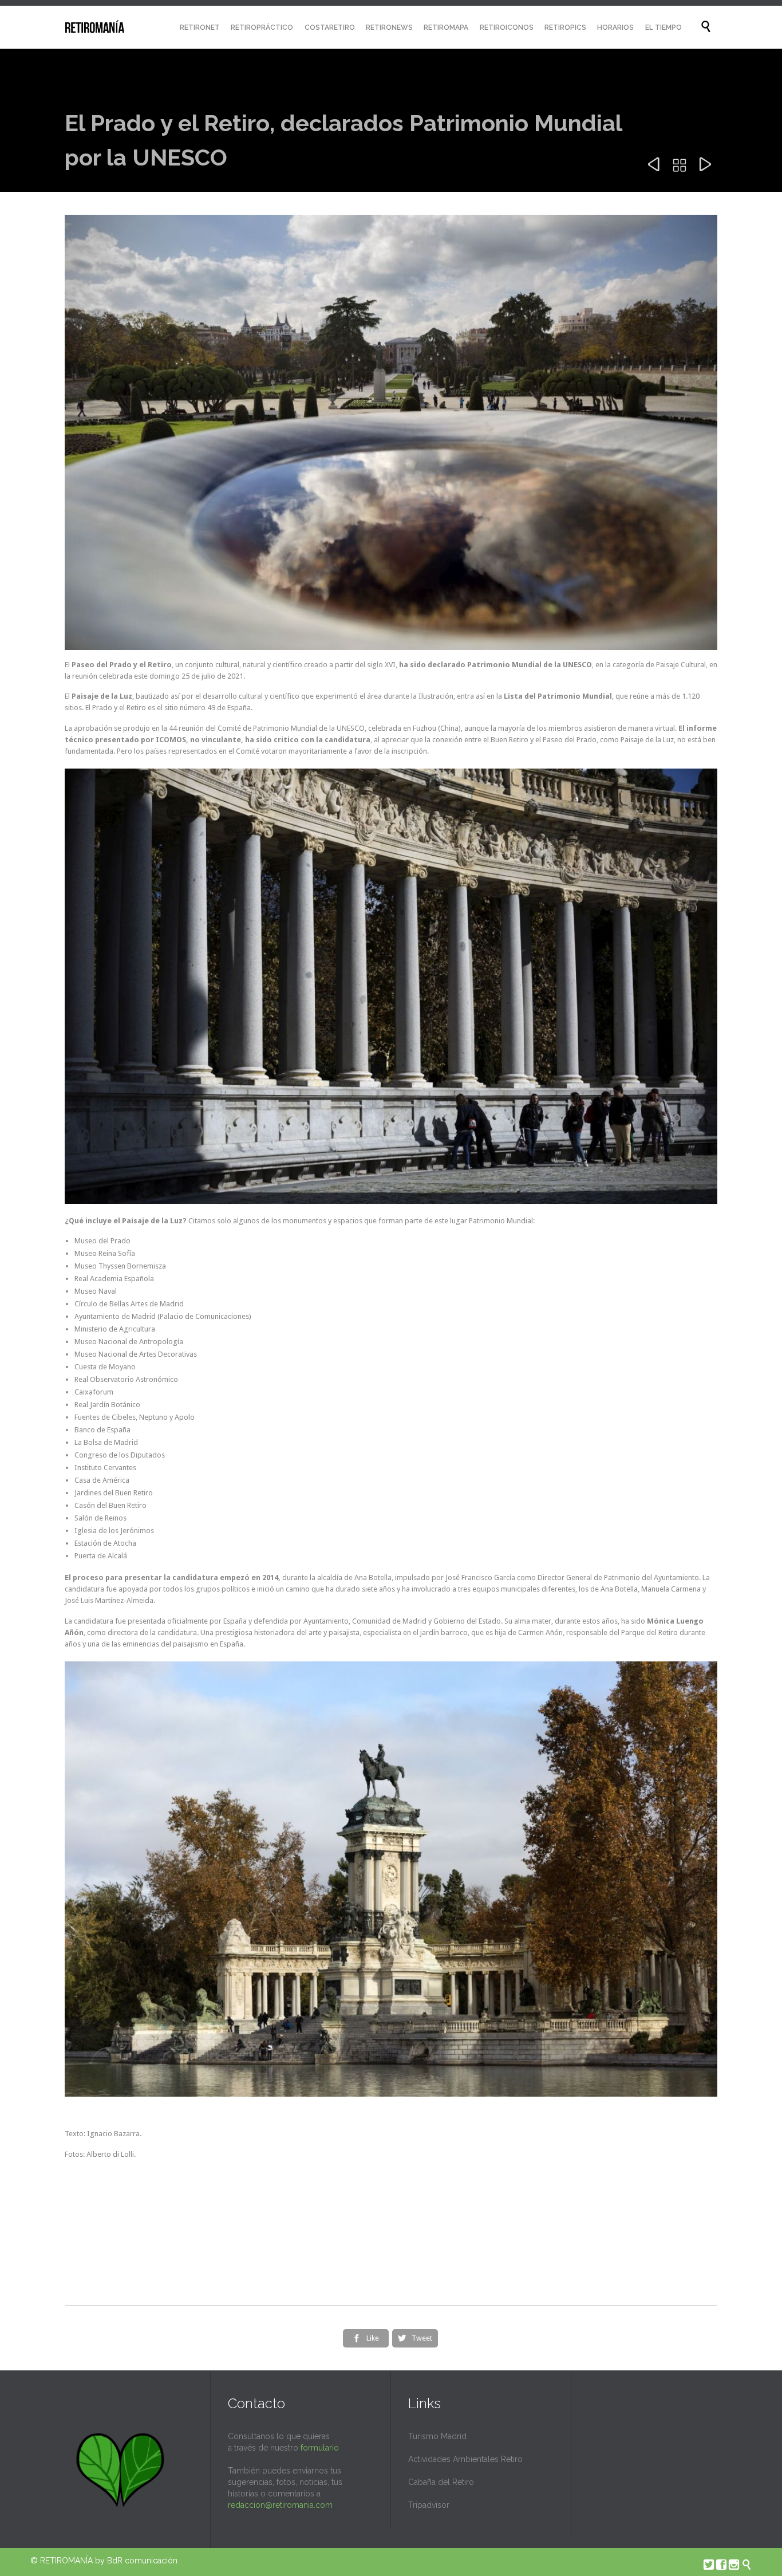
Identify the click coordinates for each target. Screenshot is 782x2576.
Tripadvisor (429, 2505)
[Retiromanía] (95, 27)
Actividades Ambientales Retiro (465, 2459)
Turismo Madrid (437, 2436)
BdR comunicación (142, 2561)
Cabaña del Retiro (441, 2482)
